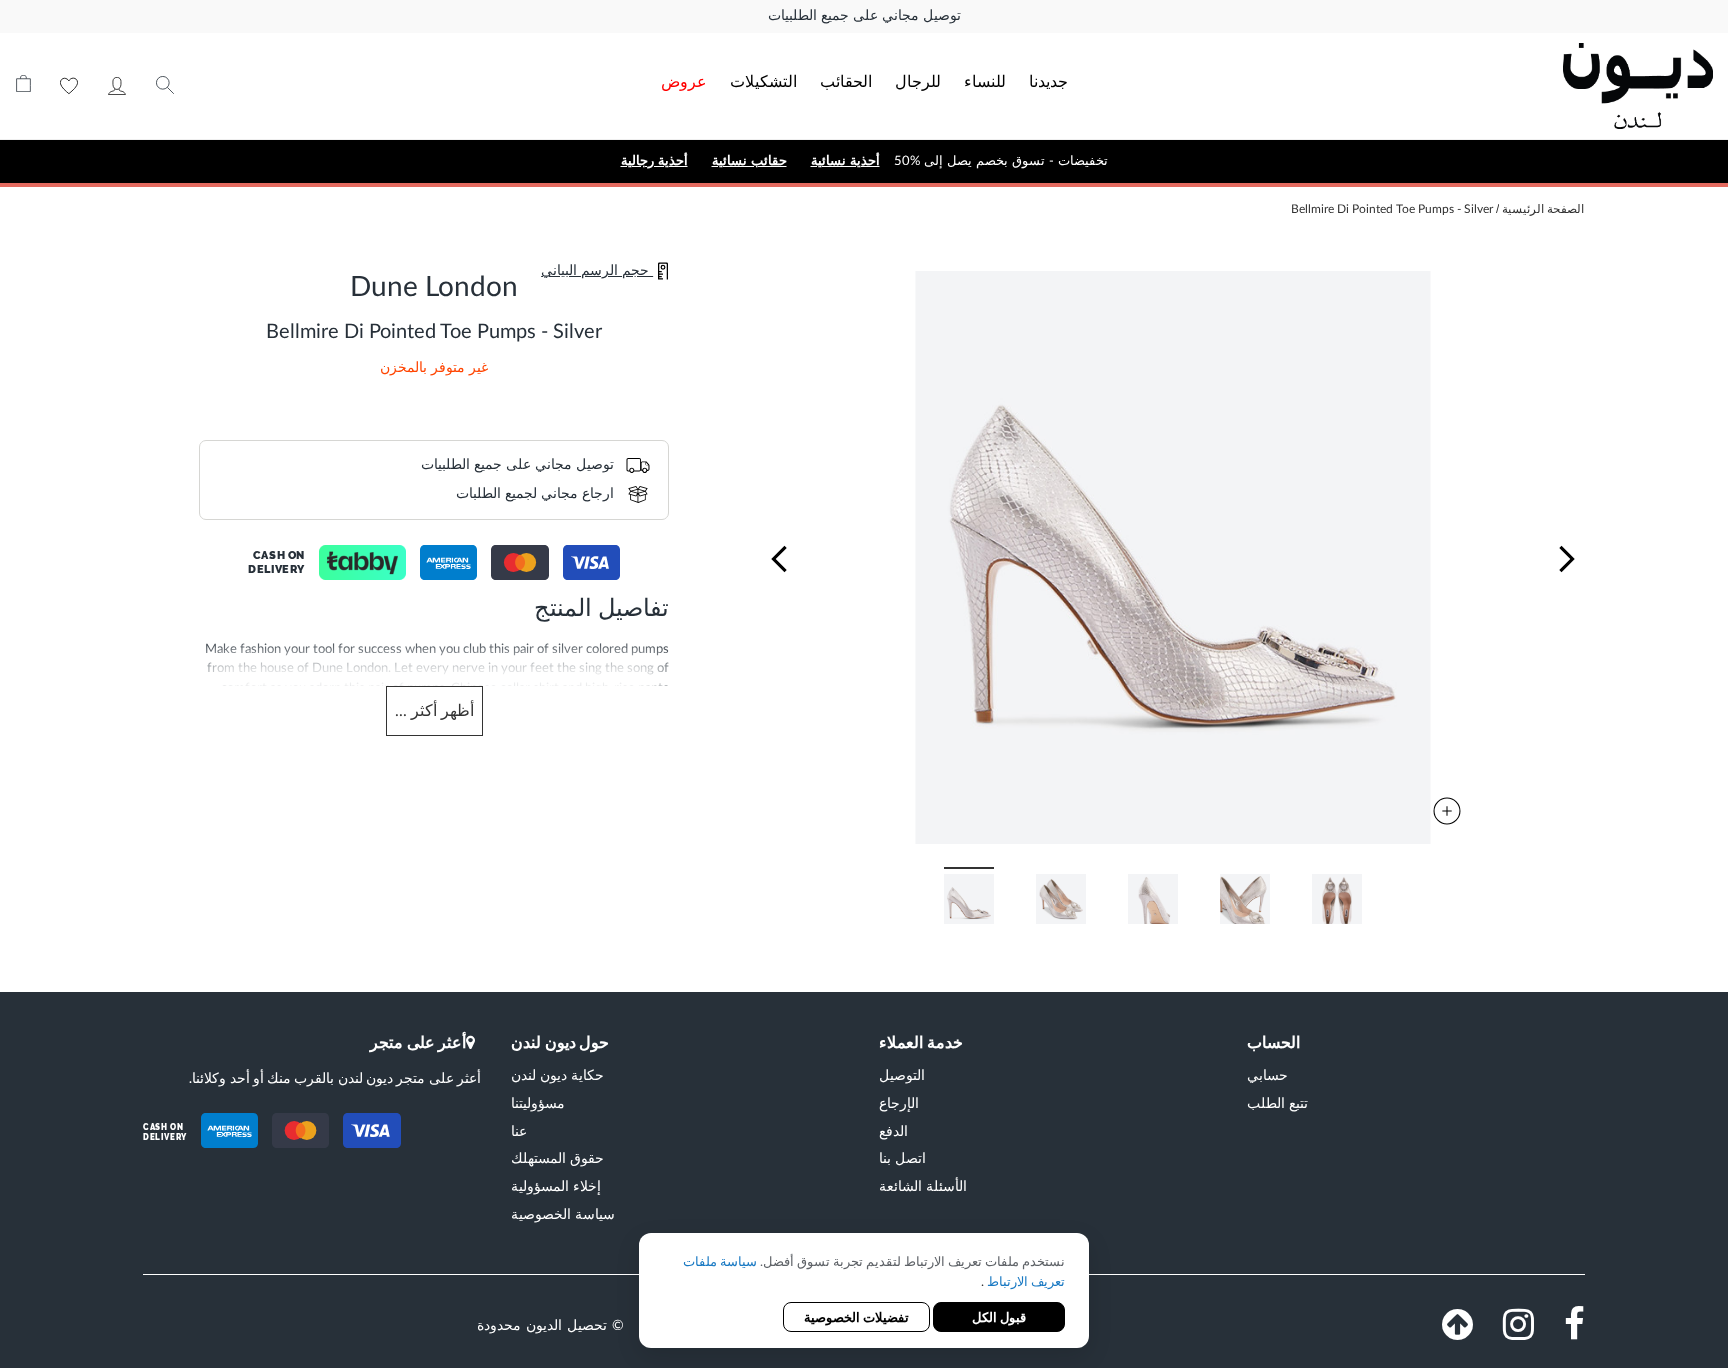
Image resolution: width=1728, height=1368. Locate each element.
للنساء (985, 80)
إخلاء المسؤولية (556, 1185)
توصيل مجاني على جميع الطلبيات (864, 16)
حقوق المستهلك (557, 1157)
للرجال (918, 80)
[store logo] (1543, 86)
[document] (864, 1292)
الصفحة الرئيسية (1543, 209)
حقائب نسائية (749, 160)
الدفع (893, 1130)
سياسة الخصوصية (563, 1213)
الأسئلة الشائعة (923, 1185)
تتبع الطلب (1277, 1102)
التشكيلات (763, 80)
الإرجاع (899, 1102)
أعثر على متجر (418, 1041)
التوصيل (902, 1074)
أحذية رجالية (654, 160)
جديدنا (1048, 80)
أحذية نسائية (845, 160)
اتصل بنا (902, 1157)
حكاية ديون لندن (557, 1074)
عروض (684, 80)
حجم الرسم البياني (597, 271)
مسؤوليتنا (538, 1102)
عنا (519, 1130)
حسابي (117, 86)
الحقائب (846, 80)
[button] (779, 559)
